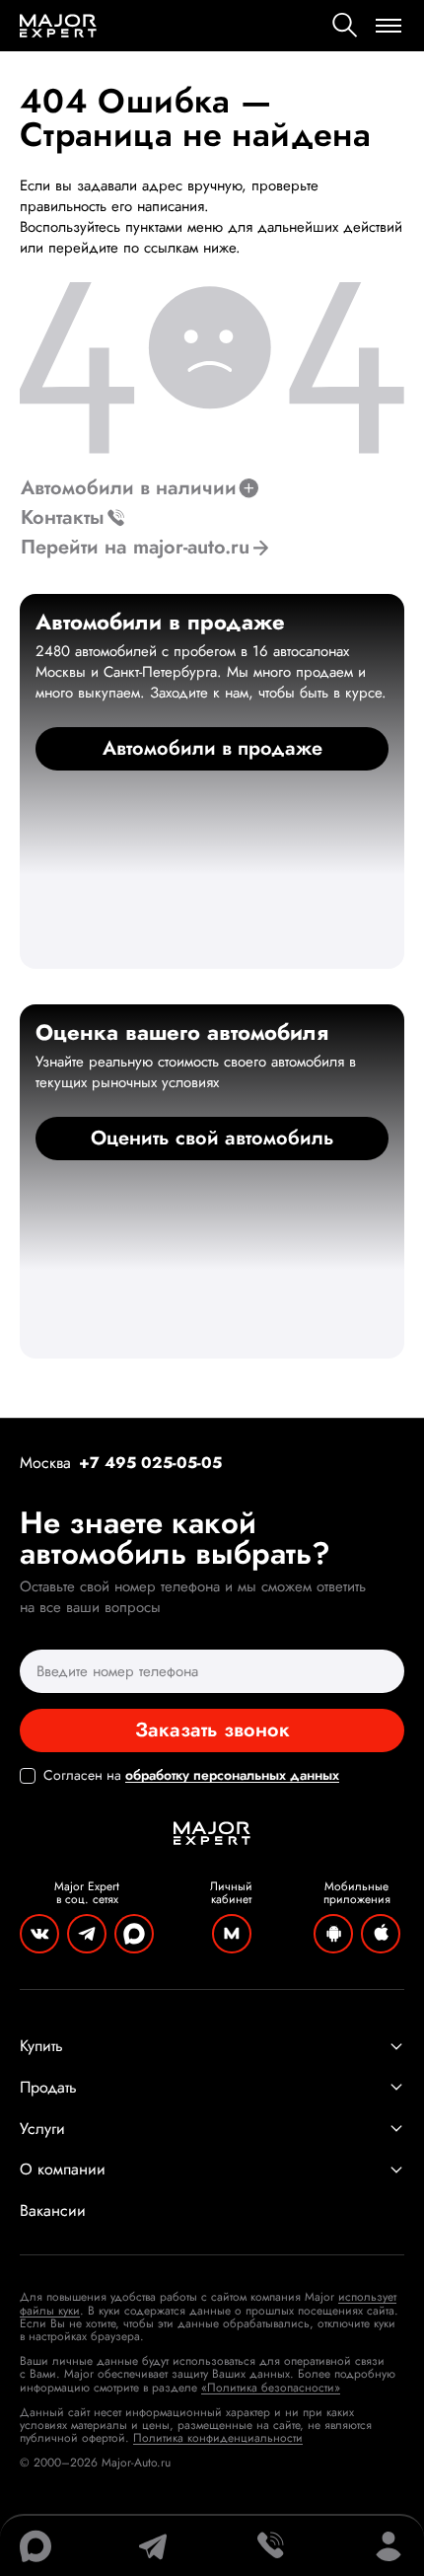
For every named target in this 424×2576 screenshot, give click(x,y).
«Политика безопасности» (271, 2388)
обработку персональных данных (232, 1775)
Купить (41, 2046)
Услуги (42, 2129)
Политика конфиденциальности (218, 2438)
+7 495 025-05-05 (150, 1463)
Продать (48, 2088)
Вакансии (53, 2211)
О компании (63, 2170)
